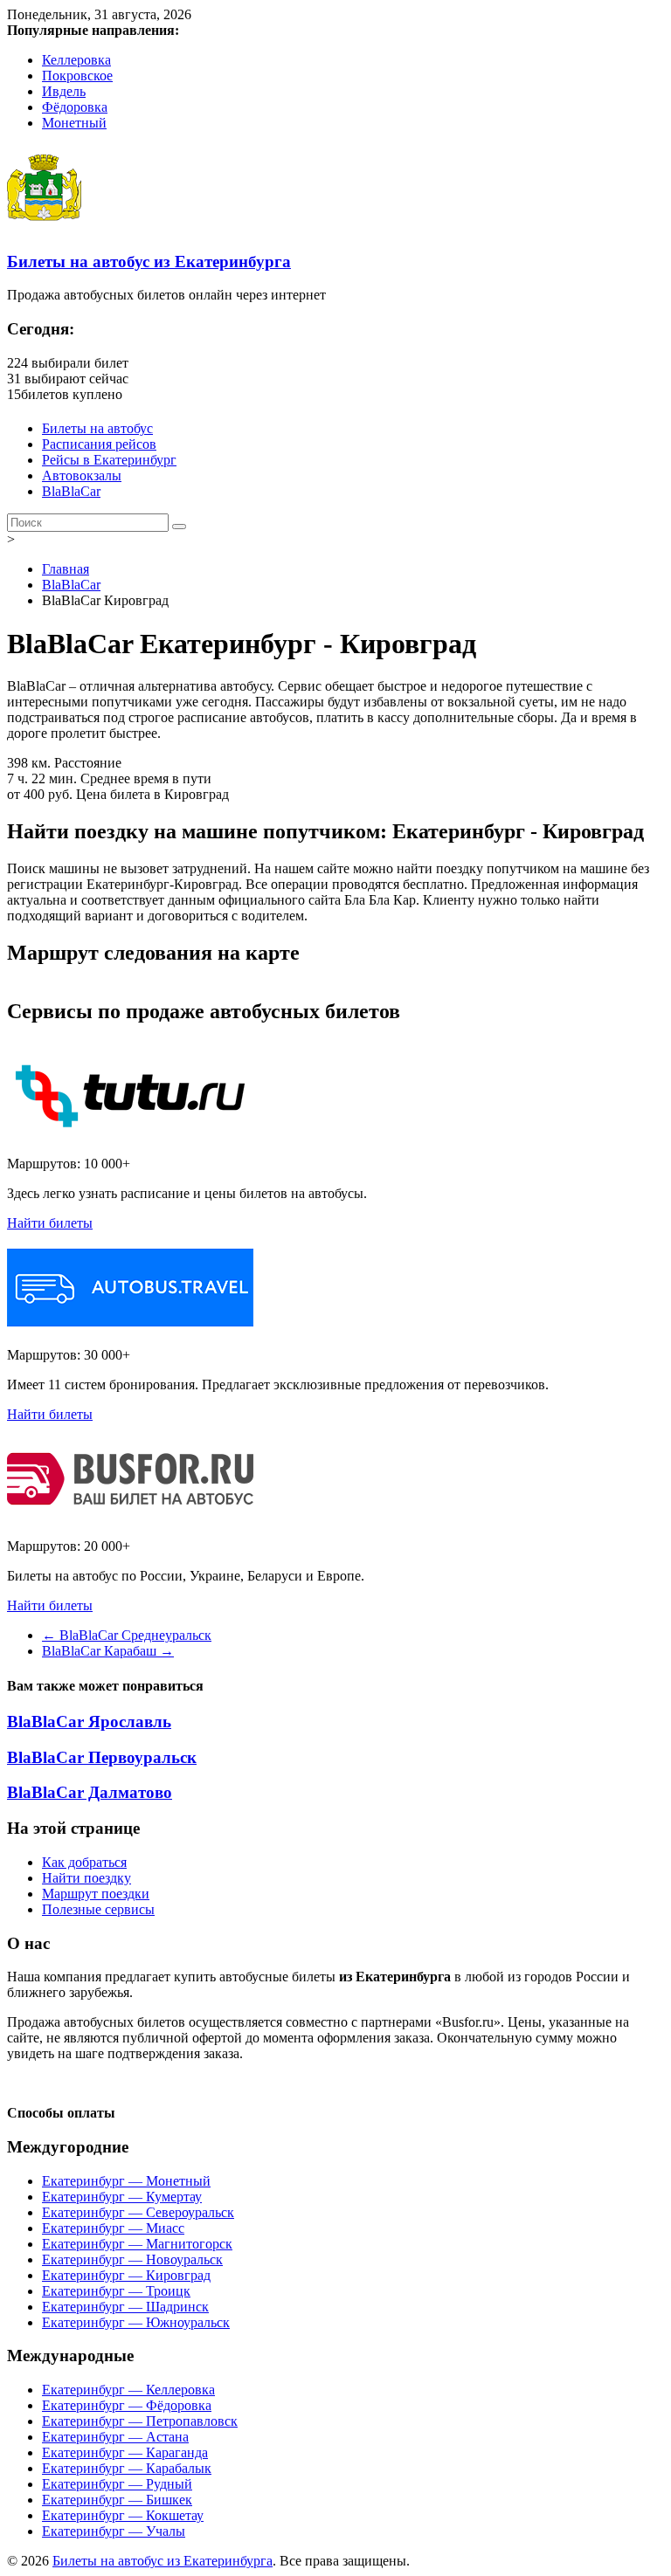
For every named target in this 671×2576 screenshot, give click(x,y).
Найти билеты (50, 1223)
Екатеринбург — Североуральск (138, 2212)
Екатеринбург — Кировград (126, 2275)
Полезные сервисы (98, 1909)
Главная (66, 569)
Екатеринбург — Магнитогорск (137, 2244)
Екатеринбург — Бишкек (117, 2500)
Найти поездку (86, 1878)
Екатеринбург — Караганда (125, 2452)
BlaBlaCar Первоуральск (102, 1757)
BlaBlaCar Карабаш (108, 1651)
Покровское (77, 76)
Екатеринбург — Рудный (117, 2484)
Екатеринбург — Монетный (126, 2181)
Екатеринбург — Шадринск (125, 2307)
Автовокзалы (82, 475)
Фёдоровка (75, 107)
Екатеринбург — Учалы (114, 2531)
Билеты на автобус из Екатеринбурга (149, 262)
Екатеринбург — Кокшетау (123, 2515)
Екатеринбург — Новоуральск (132, 2259)
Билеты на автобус (97, 428)
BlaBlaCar (71, 491)
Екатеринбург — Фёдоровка (127, 2405)
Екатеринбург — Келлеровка (128, 2390)
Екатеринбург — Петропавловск (140, 2421)
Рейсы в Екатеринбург (109, 460)
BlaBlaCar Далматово (90, 1792)
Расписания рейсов (99, 444)
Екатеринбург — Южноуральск (136, 2322)
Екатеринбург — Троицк (116, 2291)
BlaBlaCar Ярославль (89, 1722)
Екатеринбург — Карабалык (127, 2468)
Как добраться (84, 1862)
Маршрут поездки (96, 1894)
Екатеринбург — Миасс (113, 2228)
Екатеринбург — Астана (115, 2437)
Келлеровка (76, 60)
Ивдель (64, 91)
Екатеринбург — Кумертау (122, 2197)
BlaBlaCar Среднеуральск (127, 1635)
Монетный (74, 123)
